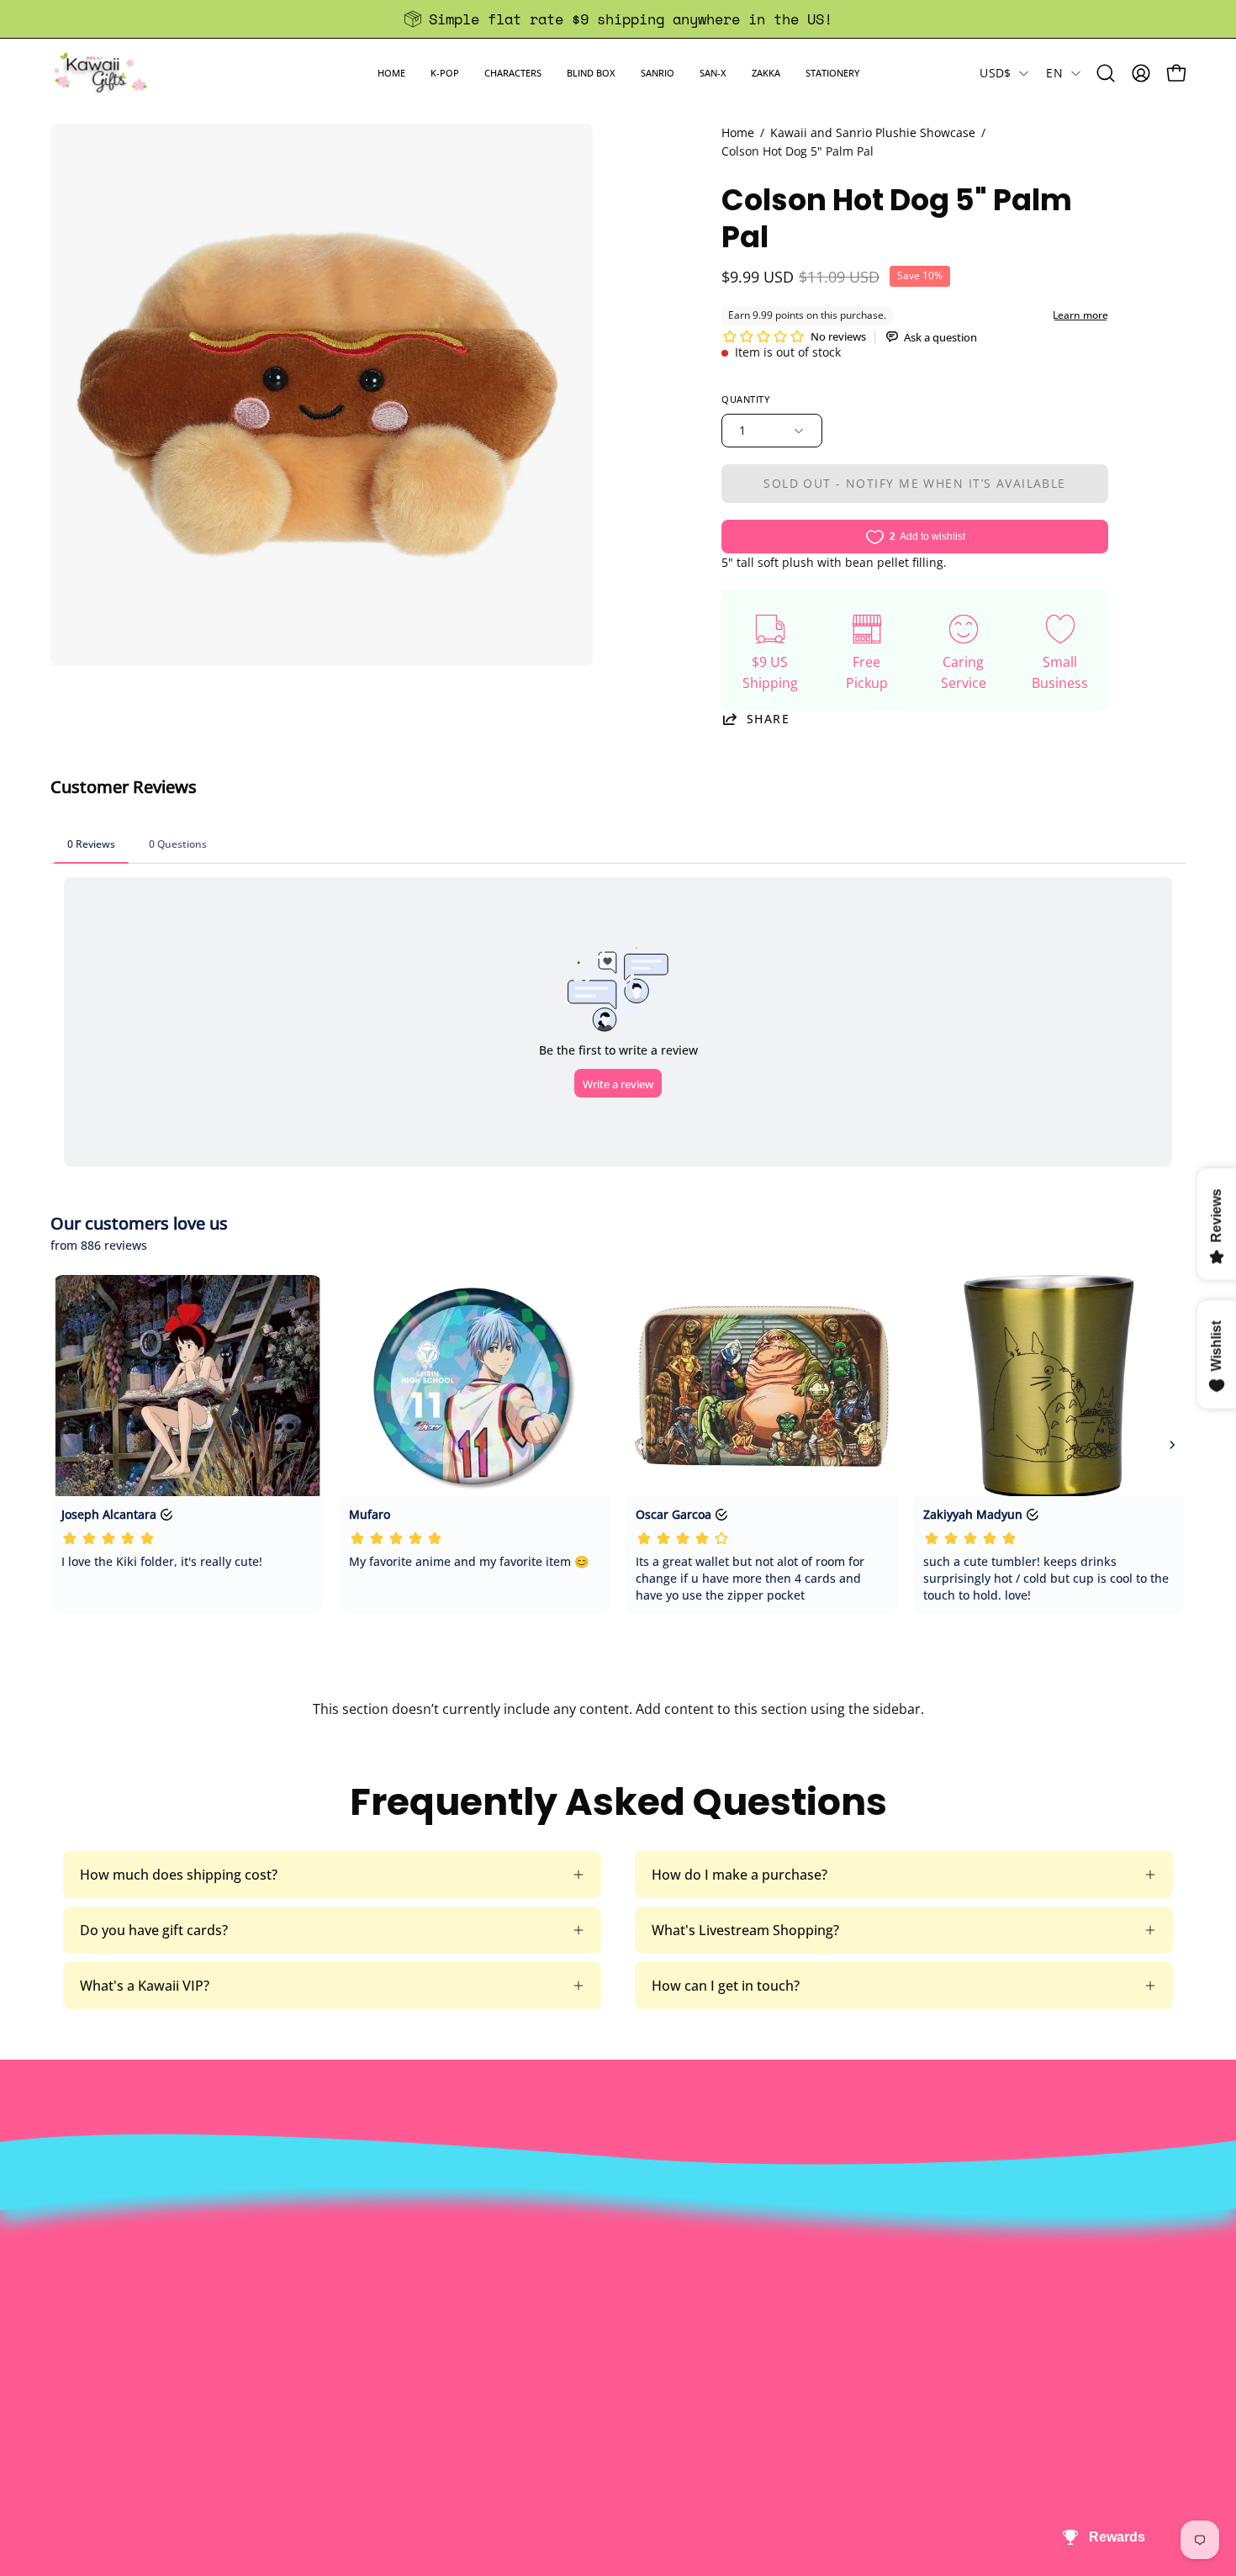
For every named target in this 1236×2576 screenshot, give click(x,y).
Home (738, 132)
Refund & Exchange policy (425, 2273)
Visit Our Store (623, 2218)
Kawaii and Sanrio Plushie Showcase (873, 132)
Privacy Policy (386, 2356)
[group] (618, 19)
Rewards (370, 2245)
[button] (445, 73)
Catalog (367, 2301)
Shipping (605, 2273)
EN (1054, 73)
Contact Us (612, 2245)
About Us (372, 2218)
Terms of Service (396, 2329)
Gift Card (605, 2301)
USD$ (995, 73)
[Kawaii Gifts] (101, 73)
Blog (591, 2329)
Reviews (602, 2356)
